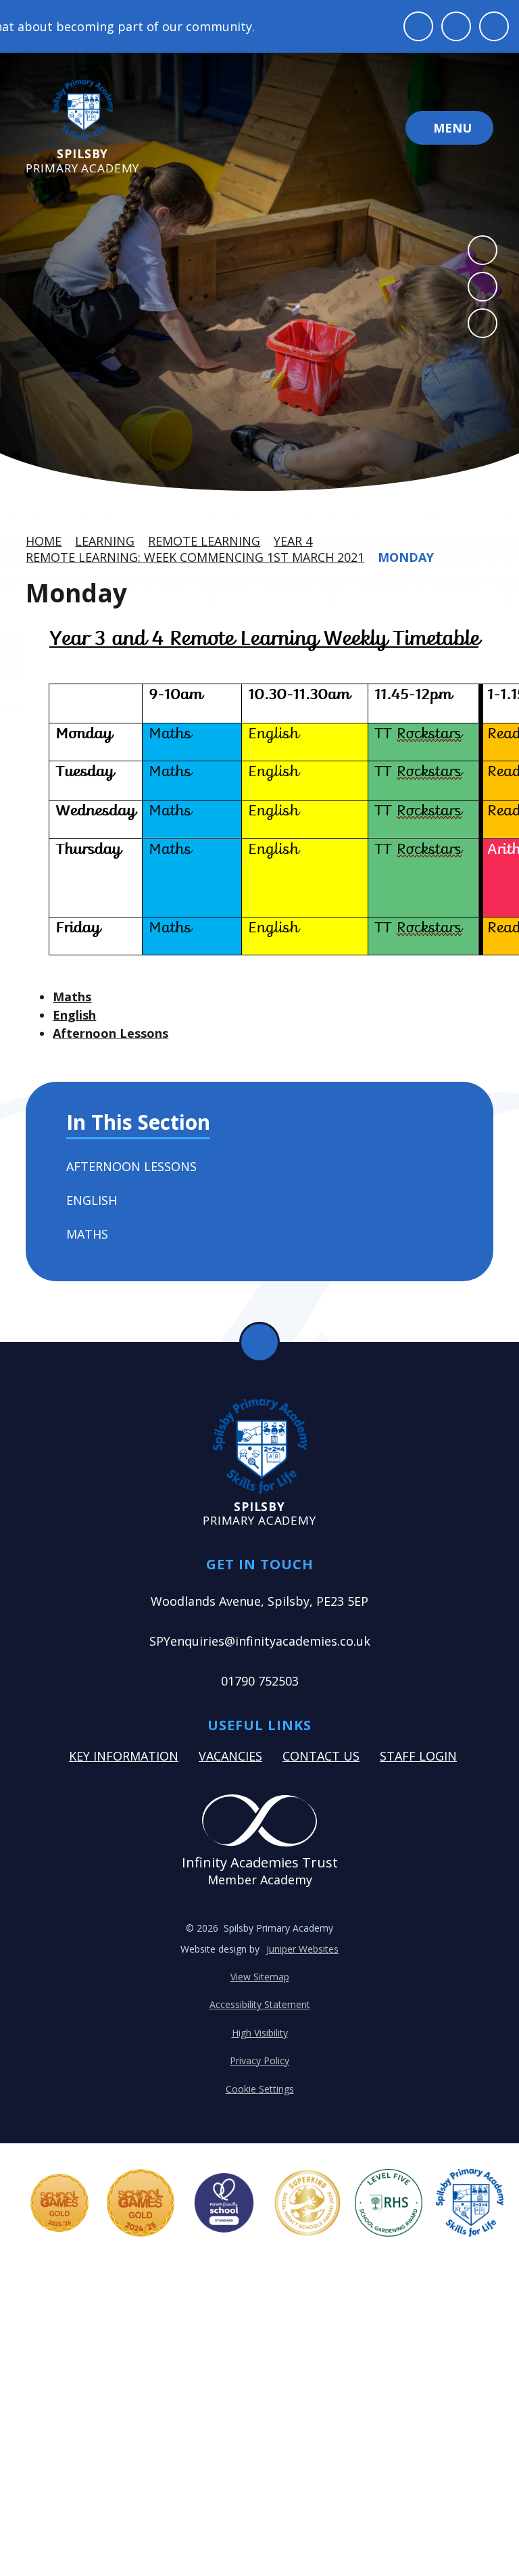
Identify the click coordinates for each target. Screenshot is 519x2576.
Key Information (124, 1756)
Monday (406, 557)
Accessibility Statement (260, 2004)
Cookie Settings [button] (260, 2089)
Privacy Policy (259, 2060)
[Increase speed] (494, 26)
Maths (72, 997)
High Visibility (260, 2033)
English (74, 1015)
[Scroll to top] (259, 1342)
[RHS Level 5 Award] (389, 2203)
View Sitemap (260, 1977)
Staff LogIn (418, 1756)
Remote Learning (204, 541)
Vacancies (230, 1756)
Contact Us (321, 1756)
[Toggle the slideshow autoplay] (483, 323)
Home (44, 541)
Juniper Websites (302, 1949)
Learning (105, 541)
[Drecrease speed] (456, 26)
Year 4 (293, 541)
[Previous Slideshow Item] (483, 250)
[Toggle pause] (418, 26)
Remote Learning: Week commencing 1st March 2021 (195, 557)
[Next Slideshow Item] (483, 287)
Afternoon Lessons (110, 1033)
